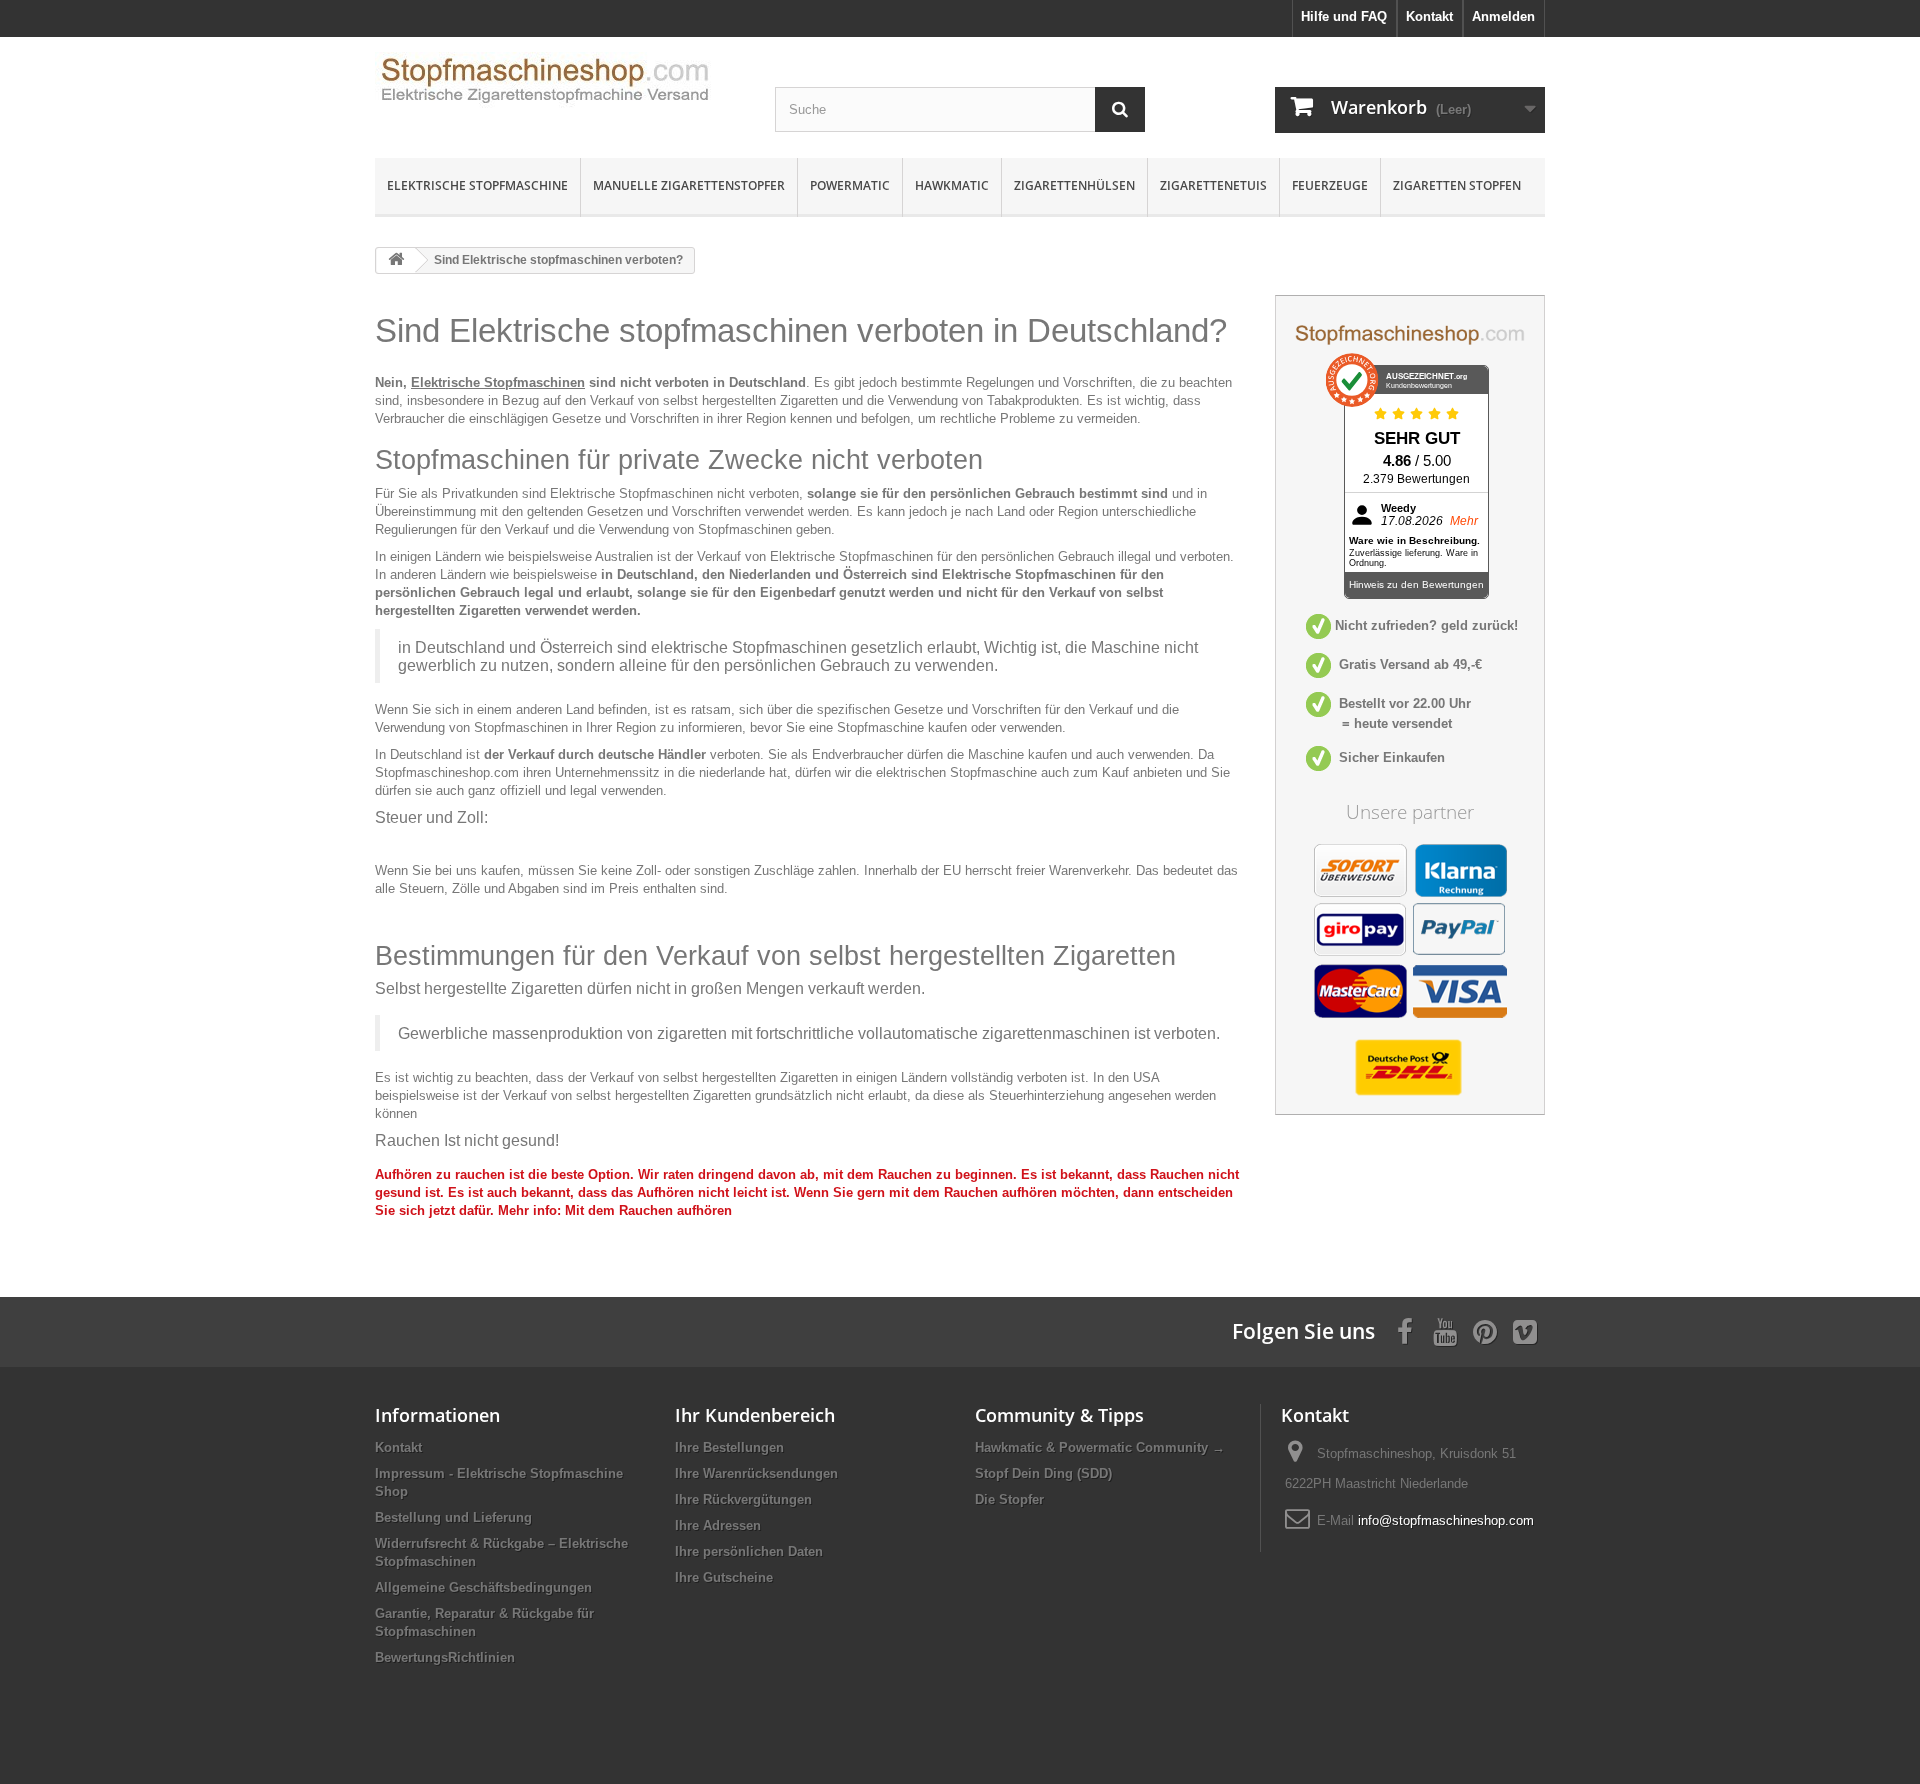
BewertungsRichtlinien (445, 1657)
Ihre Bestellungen (729, 1447)
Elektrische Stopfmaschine (477, 185)
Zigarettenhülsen (1074, 185)
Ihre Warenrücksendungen (756, 1473)
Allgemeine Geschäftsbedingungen (483, 1587)
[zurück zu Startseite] (396, 260)
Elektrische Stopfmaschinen (498, 382)
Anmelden (1503, 16)
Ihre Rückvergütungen (743, 1499)
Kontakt (398, 1447)
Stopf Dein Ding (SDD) (1043, 1473)
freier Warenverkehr (1072, 870)
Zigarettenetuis (1213, 185)
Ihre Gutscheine (724, 1577)
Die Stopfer (1009, 1499)
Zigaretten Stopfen (1457, 185)
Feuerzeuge (1330, 185)
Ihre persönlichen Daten (749, 1551)
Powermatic (850, 185)
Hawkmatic (952, 185)
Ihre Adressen (718, 1525)
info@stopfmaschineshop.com (1446, 1520)
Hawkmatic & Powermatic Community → (1100, 1447)
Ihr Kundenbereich (755, 1415)
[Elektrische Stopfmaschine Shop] (560, 86)
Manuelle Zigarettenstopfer (689, 185)
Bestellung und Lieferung (453, 1517)
